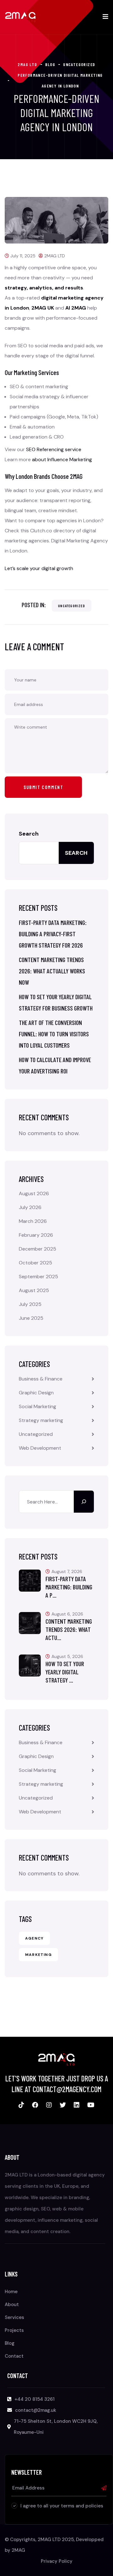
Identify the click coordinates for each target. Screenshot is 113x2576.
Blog (10, 2343)
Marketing (38, 1955)
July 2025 (30, 1304)
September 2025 (38, 1277)
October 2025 (35, 1263)
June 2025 (31, 1318)
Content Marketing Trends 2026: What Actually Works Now (52, 971)
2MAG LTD (55, 256)
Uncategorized (72, 606)
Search (29, 834)
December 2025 (38, 1249)
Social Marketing (38, 1406)
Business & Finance (41, 1379)
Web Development (40, 1448)
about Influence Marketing (62, 459)
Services (14, 2317)
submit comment (43, 787)
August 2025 (34, 1290)
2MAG (18, 2550)
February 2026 (36, 1235)
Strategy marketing (41, 1420)
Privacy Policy (57, 2561)
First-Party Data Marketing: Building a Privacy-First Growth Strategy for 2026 (53, 934)
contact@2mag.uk (36, 2410)
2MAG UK (43, 308)
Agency (34, 1938)
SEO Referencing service (54, 449)
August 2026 (34, 1193)
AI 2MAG (76, 308)
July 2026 (30, 1207)
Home (11, 2292)
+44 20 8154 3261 (35, 2399)
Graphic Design (36, 1393)
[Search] (84, 1502)
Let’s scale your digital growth (39, 568)
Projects (14, 2330)
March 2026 (33, 1221)
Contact (14, 2356)
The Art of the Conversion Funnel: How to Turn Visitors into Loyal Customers (54, 1034)
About (12, 2304)
